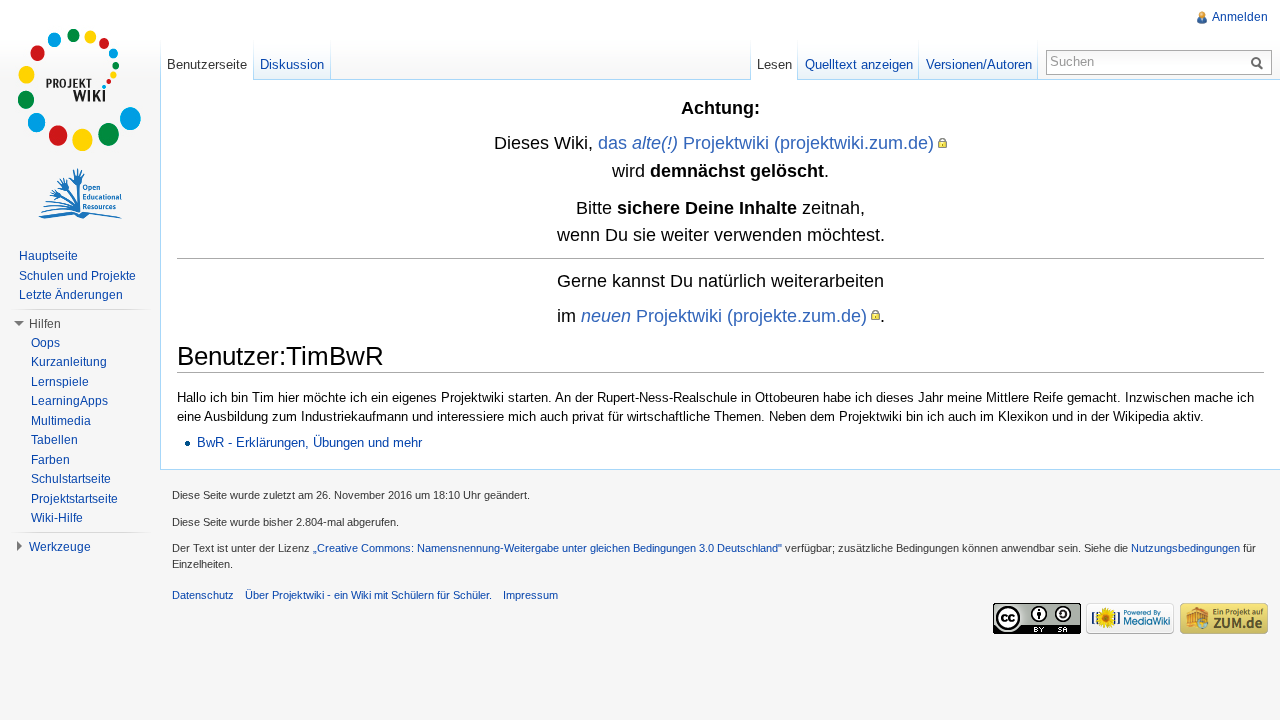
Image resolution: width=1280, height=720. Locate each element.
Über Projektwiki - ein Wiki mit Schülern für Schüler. (368, 595)
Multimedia (61, 421)
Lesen (774, 64)
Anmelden (1240, 17)
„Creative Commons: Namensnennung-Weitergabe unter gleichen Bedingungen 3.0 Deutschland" (547, 548)
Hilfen (45, 324)
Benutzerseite (207, 64)
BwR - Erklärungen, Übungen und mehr (309, 442)
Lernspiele (60, 382)
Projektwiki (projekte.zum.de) (724, 315)
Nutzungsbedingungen (1185, 548)
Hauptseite (48, 256)
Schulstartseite (71, 479)
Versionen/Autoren (979, 64)
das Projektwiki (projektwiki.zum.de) (766, 142)
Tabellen (54, 440)
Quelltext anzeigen (859, 64)
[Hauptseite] (80, 90)
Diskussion (292, 64)
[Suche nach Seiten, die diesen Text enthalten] (1260, 62)
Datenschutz (203, 595)
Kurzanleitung (69, 362)
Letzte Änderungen (71, 295)
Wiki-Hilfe (57, 518)
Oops (45, 343)
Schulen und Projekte (77, 276)
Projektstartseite (74, 499)
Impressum (530, 595)
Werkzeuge (60, 547)
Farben (50, 460)
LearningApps (69, 401)
